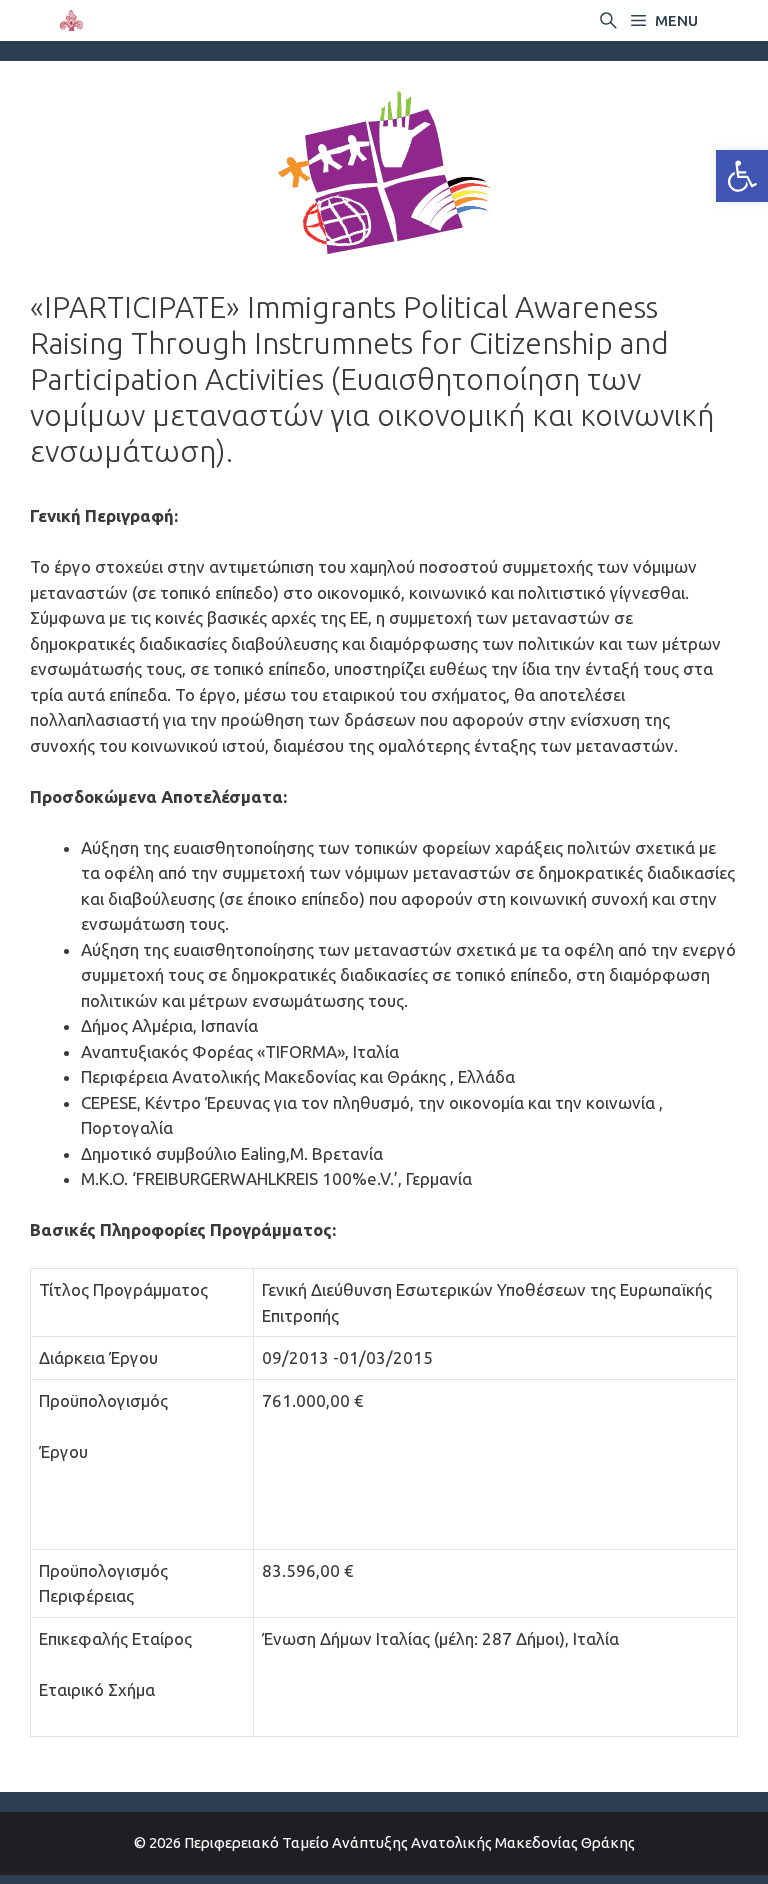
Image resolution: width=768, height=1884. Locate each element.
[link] (742, 176)
